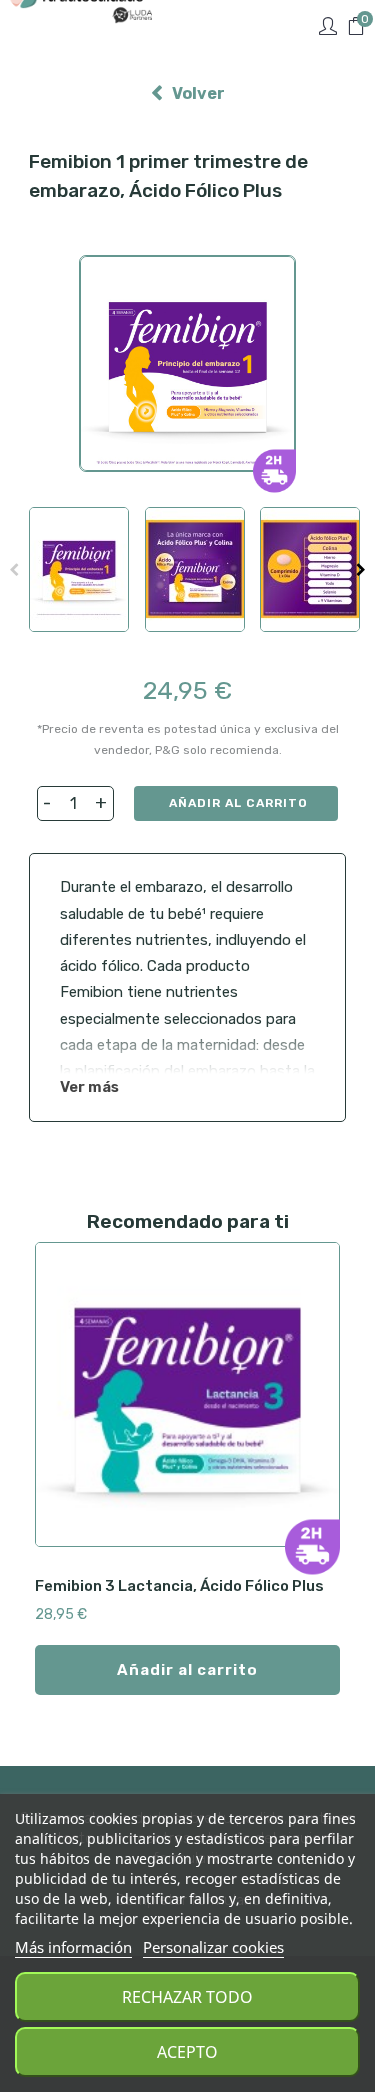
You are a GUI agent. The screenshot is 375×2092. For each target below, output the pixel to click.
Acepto (187, 2052)
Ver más (89, 1087)
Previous (14, 570)
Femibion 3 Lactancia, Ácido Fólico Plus (179, 1586)
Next (361, 570)
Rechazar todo (187, 1997)
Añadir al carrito (238, 803)
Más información (73, 1947)
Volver (198, 93)
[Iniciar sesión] (328, 27)
